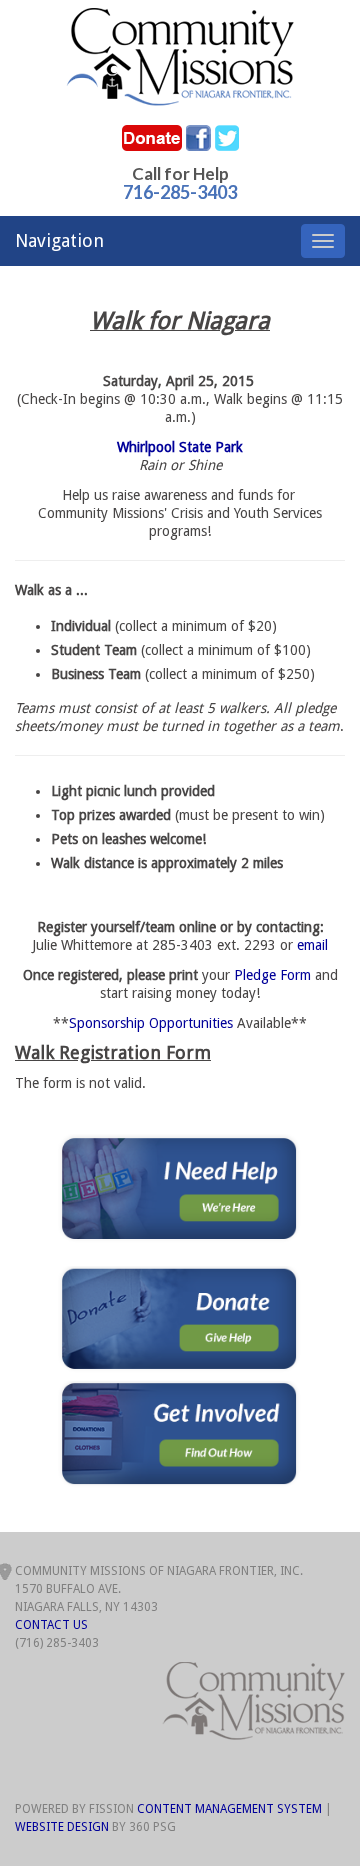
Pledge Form (272, 975)
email (312, 945)
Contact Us (51, 1625)
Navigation (59, 240)
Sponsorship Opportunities (151, 1023)
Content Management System (229, 1809)
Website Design (62, 1827)
